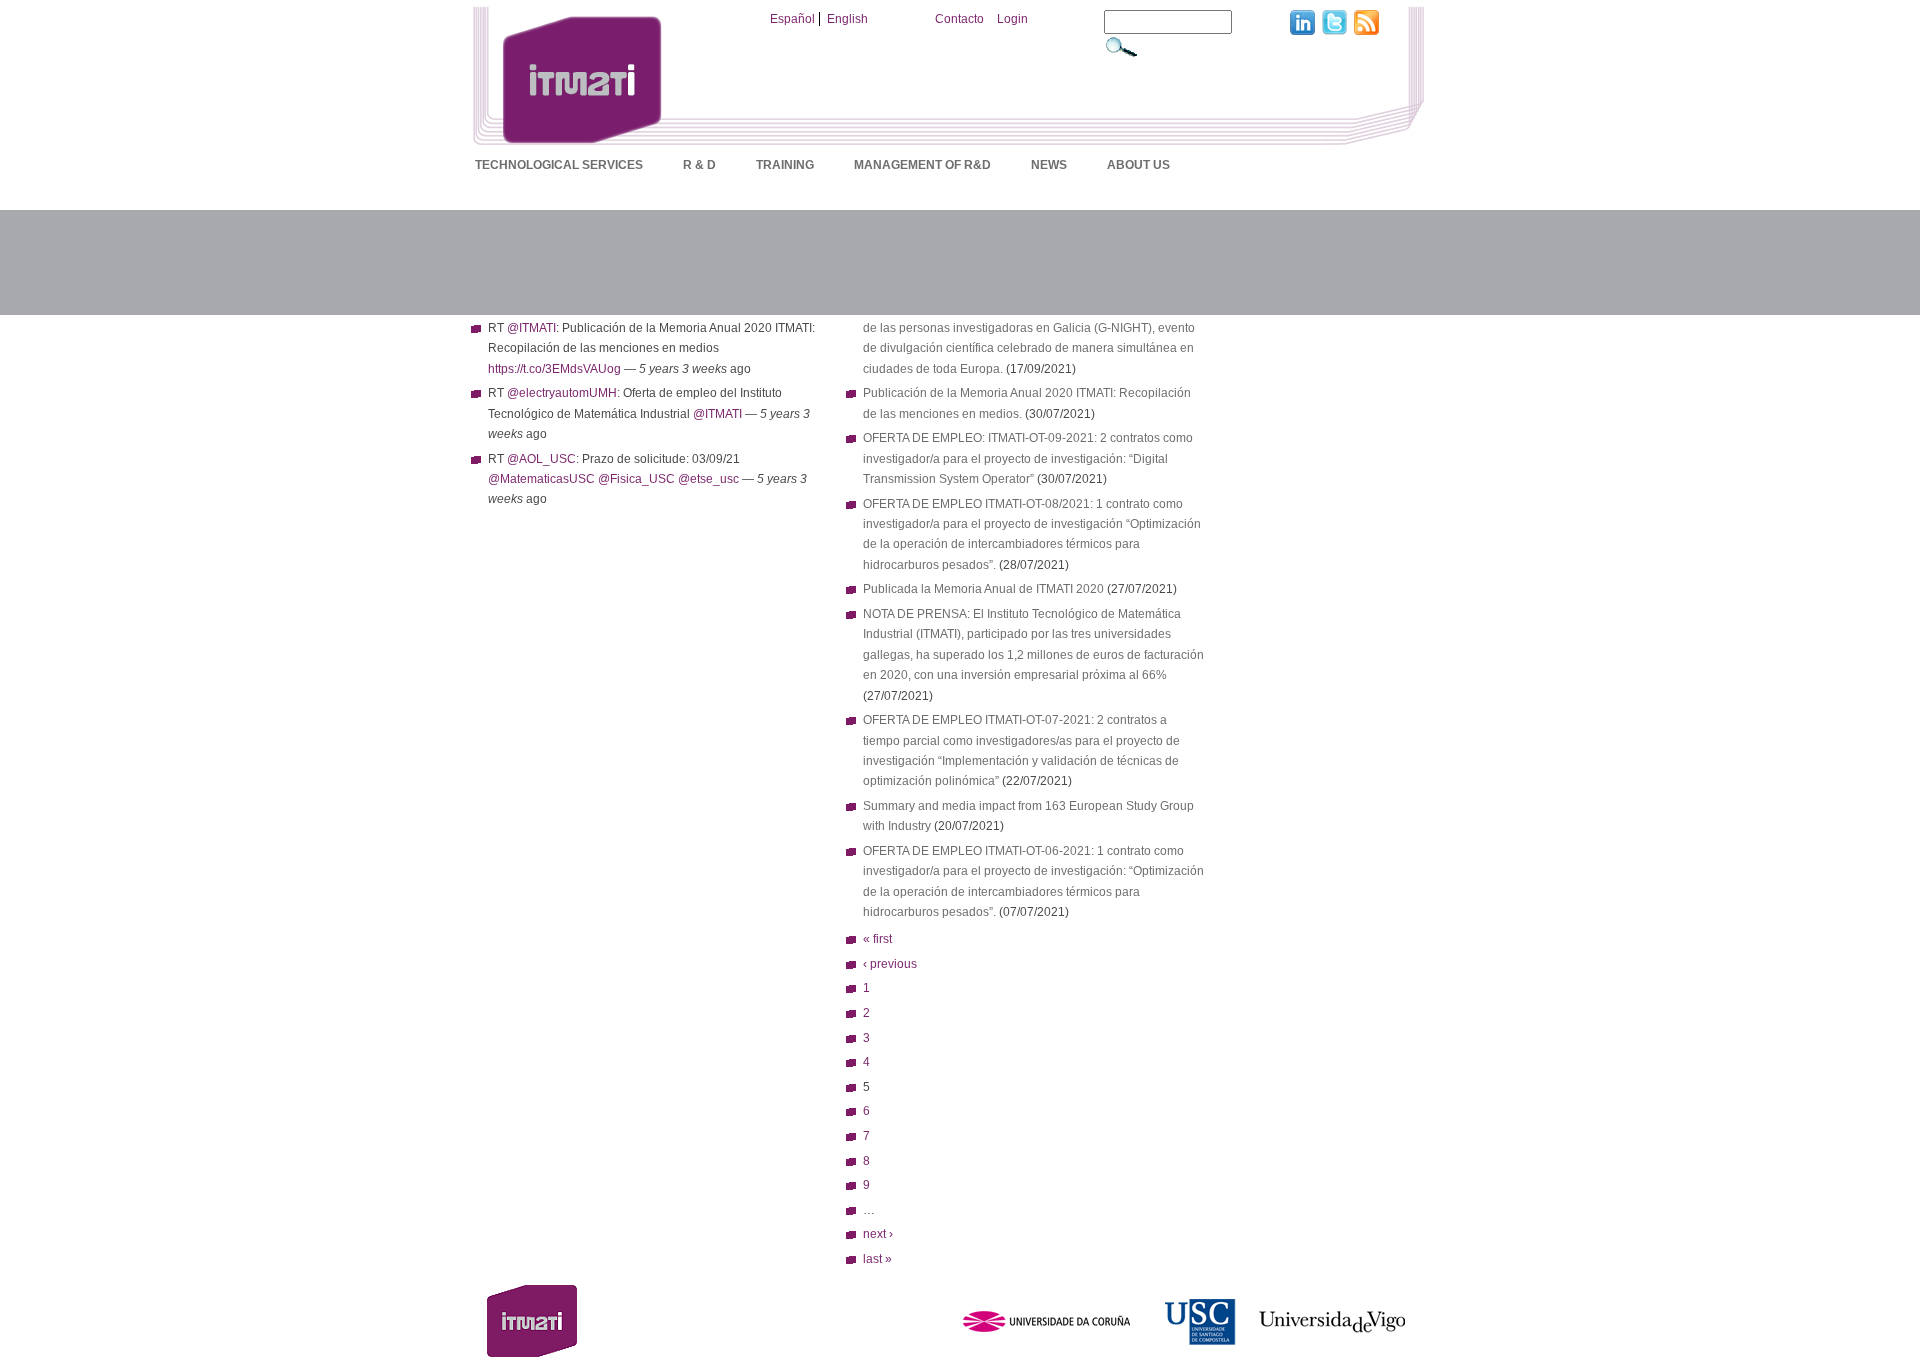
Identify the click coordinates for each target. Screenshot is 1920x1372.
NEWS (1049, 165)
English (847, 19)
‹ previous (890, 964)
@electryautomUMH (562, 393)
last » (877, 1259)
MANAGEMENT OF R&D (922, 165)
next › (878, 1234)
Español (792, 19)
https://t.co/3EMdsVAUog (554, 369)
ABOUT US (1138, 165)
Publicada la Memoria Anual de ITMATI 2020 (983, 589)
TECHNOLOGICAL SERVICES (559, 165)
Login (1012, 19)
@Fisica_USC (636, 479)
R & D (699, 165)
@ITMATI (531, 328)
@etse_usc (708, 479)
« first (877, 939)
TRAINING (785, 165)
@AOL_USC (541, 459)
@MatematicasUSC (541, 479)
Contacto (959, 19)
